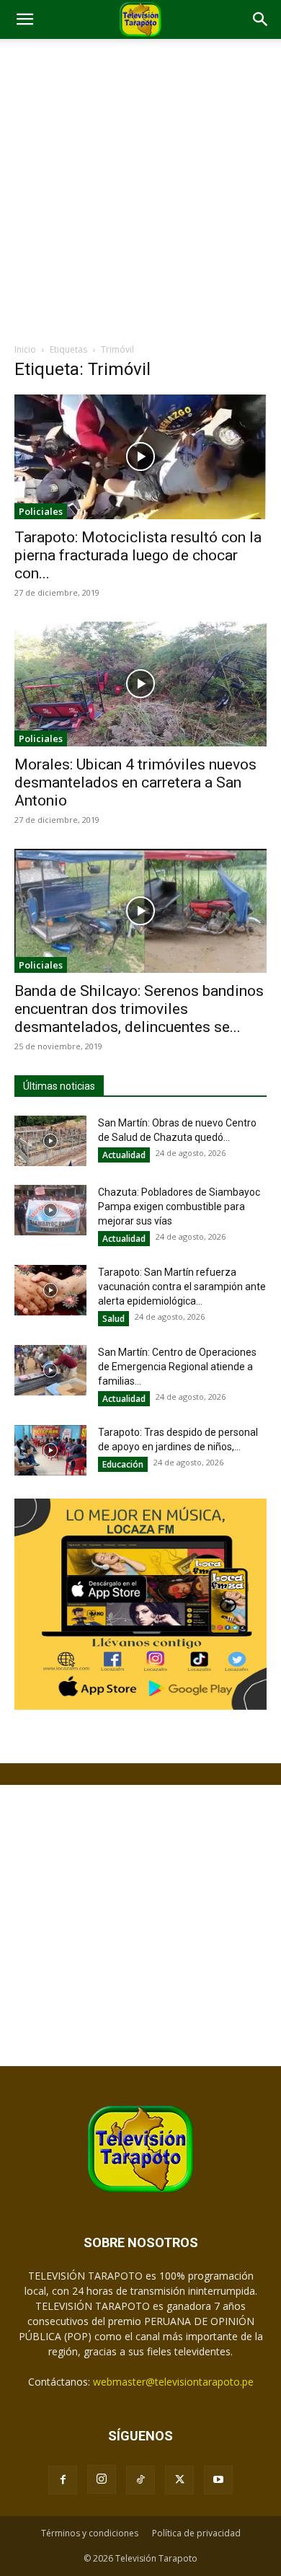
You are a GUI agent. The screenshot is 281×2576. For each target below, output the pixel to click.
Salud (113, 1319)
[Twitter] (179, 2480)
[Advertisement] (140, 195)
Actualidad (124, 1155)
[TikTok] (140, 2480)
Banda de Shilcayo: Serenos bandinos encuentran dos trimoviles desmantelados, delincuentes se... (139, 1009)
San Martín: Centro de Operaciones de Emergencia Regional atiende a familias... (177, 1367)
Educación (123, 1464)
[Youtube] (218, 2480)
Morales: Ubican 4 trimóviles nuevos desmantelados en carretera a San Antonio (135, 782)
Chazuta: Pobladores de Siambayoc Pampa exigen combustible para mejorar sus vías (179, 1207)
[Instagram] (102, 2479)
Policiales (41, 511)
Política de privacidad (196, 2533)
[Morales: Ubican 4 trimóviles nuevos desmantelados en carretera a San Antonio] (140, 684)
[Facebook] (63, 2480)
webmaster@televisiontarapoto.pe (173, 2382)
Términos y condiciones (90, 2533)
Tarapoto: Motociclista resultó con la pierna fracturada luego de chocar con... (138, 555)
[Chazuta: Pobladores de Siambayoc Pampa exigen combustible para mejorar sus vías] (50, 1210)
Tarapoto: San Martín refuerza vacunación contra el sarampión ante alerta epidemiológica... (182, 1287)
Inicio (25, 349)
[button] (24, 19)
